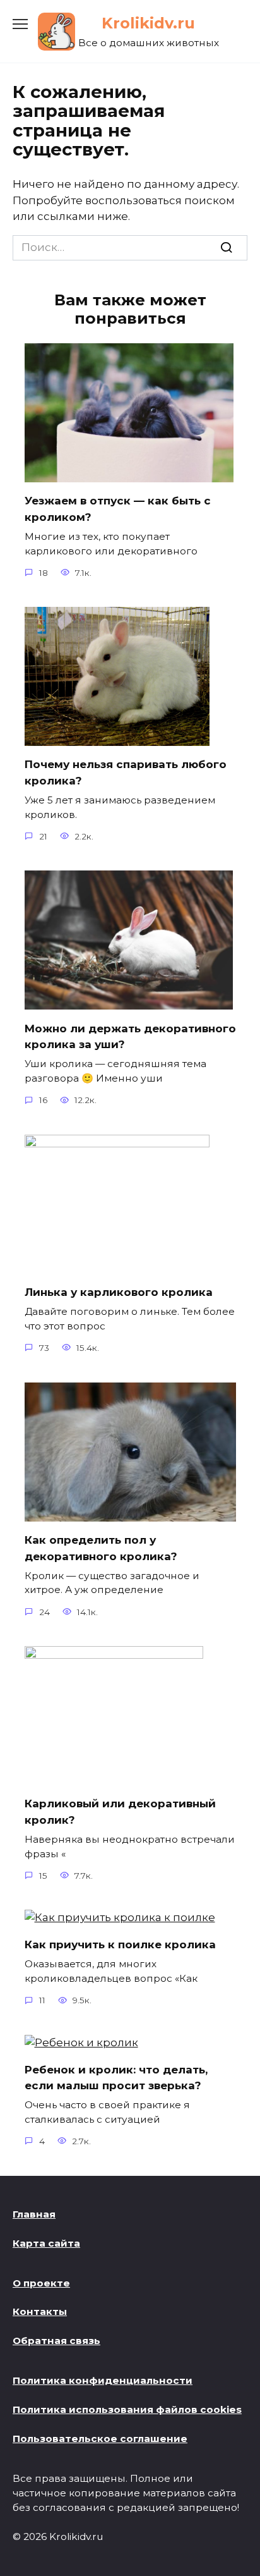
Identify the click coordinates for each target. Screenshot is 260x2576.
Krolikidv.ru (148, 23)
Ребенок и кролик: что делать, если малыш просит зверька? (116, 2077)
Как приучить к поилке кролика (120, 1944)
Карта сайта (46, 2243)
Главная (34, 2214)
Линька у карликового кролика (119, 1292)
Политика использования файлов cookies (127, 2409)
